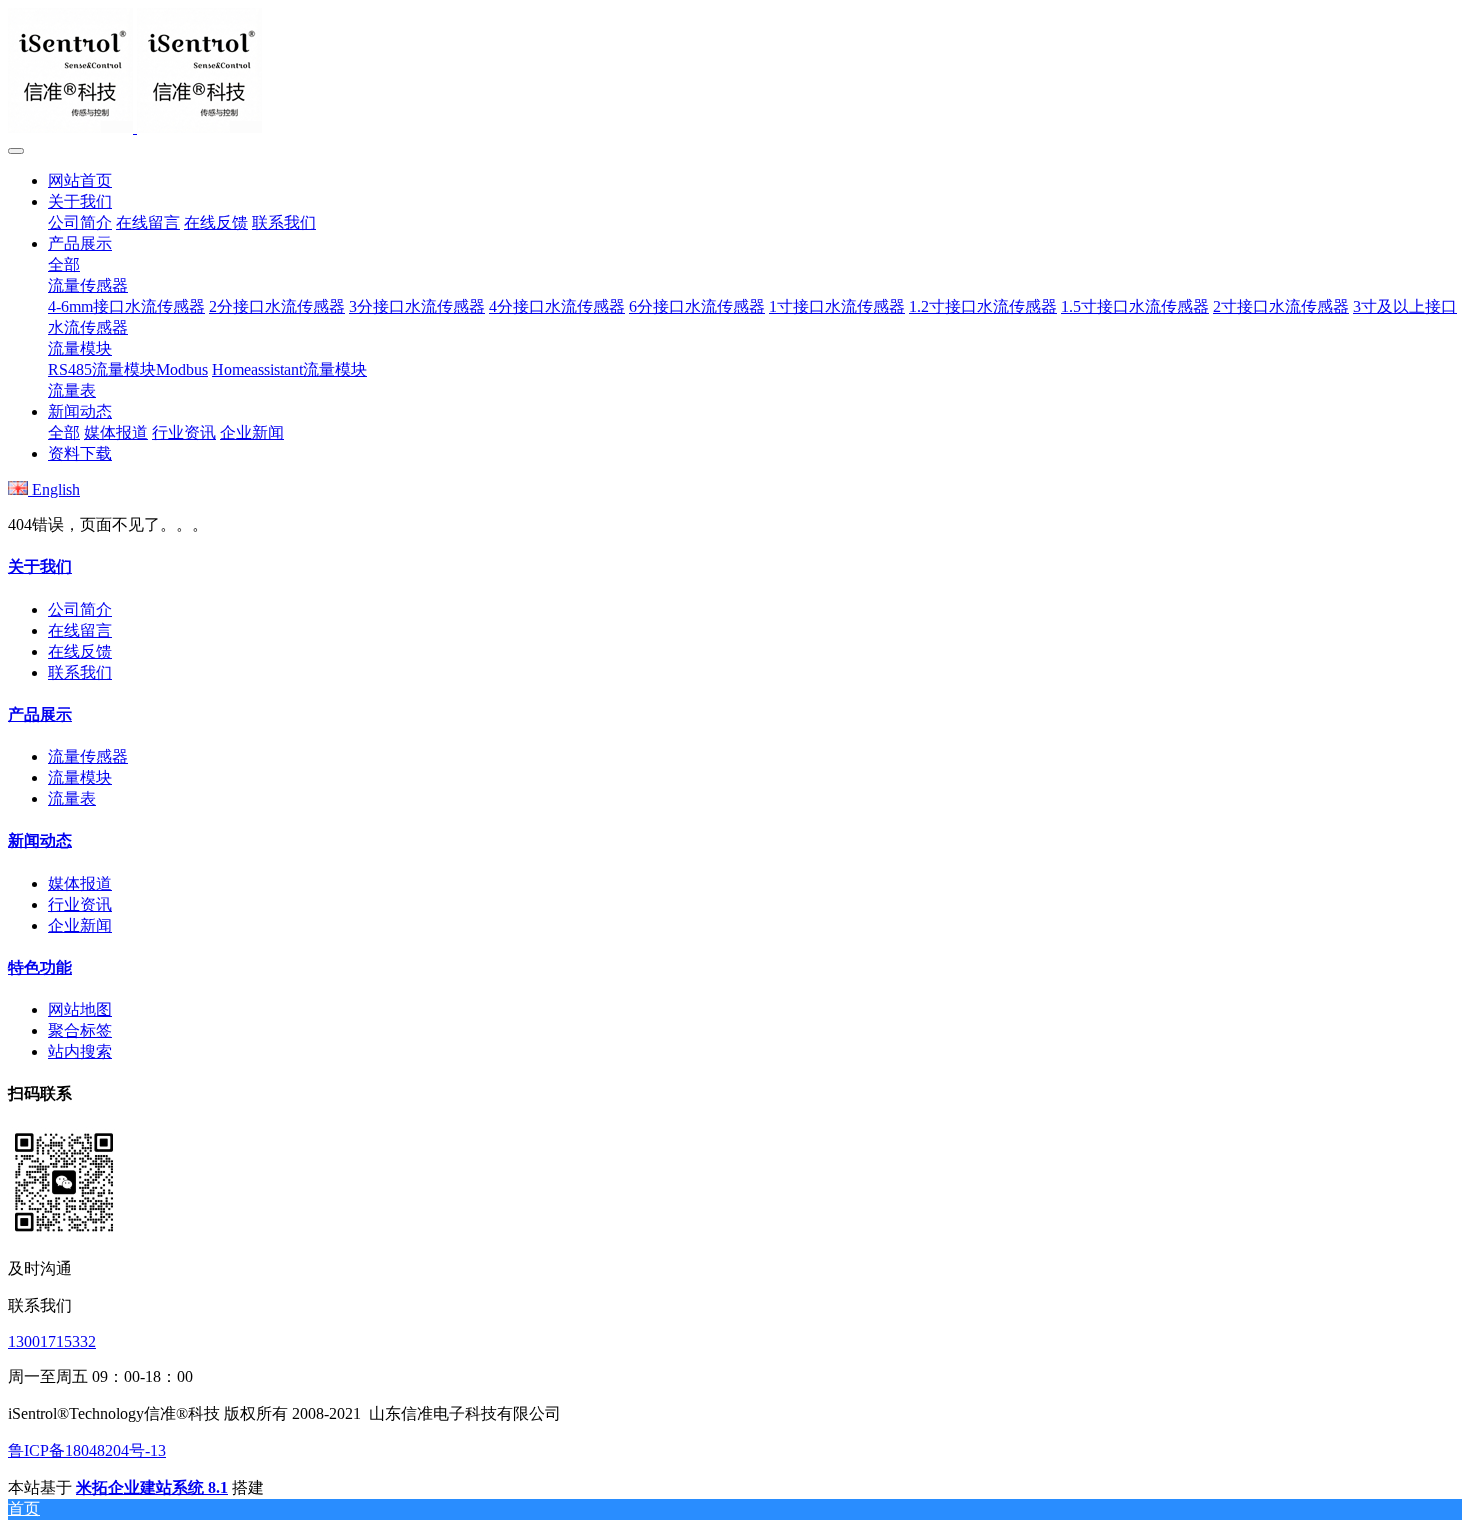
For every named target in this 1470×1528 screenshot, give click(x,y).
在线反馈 (80, 651)
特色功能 (40, 967)
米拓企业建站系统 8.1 (152, 1487)
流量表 (72, 798)
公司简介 (80, 609)
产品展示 (40, 714)
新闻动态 (40, 840)
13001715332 (52, 1341)
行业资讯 (80, 904)
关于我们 (40, 566)
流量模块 (80, 777)
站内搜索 (80, 1051)
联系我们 (80, 672)
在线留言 (80, 630)
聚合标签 (80, 1030)
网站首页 (80, 180)
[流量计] (735, 72)
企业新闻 (80, 925)
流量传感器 (88, 756)
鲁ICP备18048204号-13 (87, 1450)
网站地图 (80, 1009)
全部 (64, 264)
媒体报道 (80, 883)
